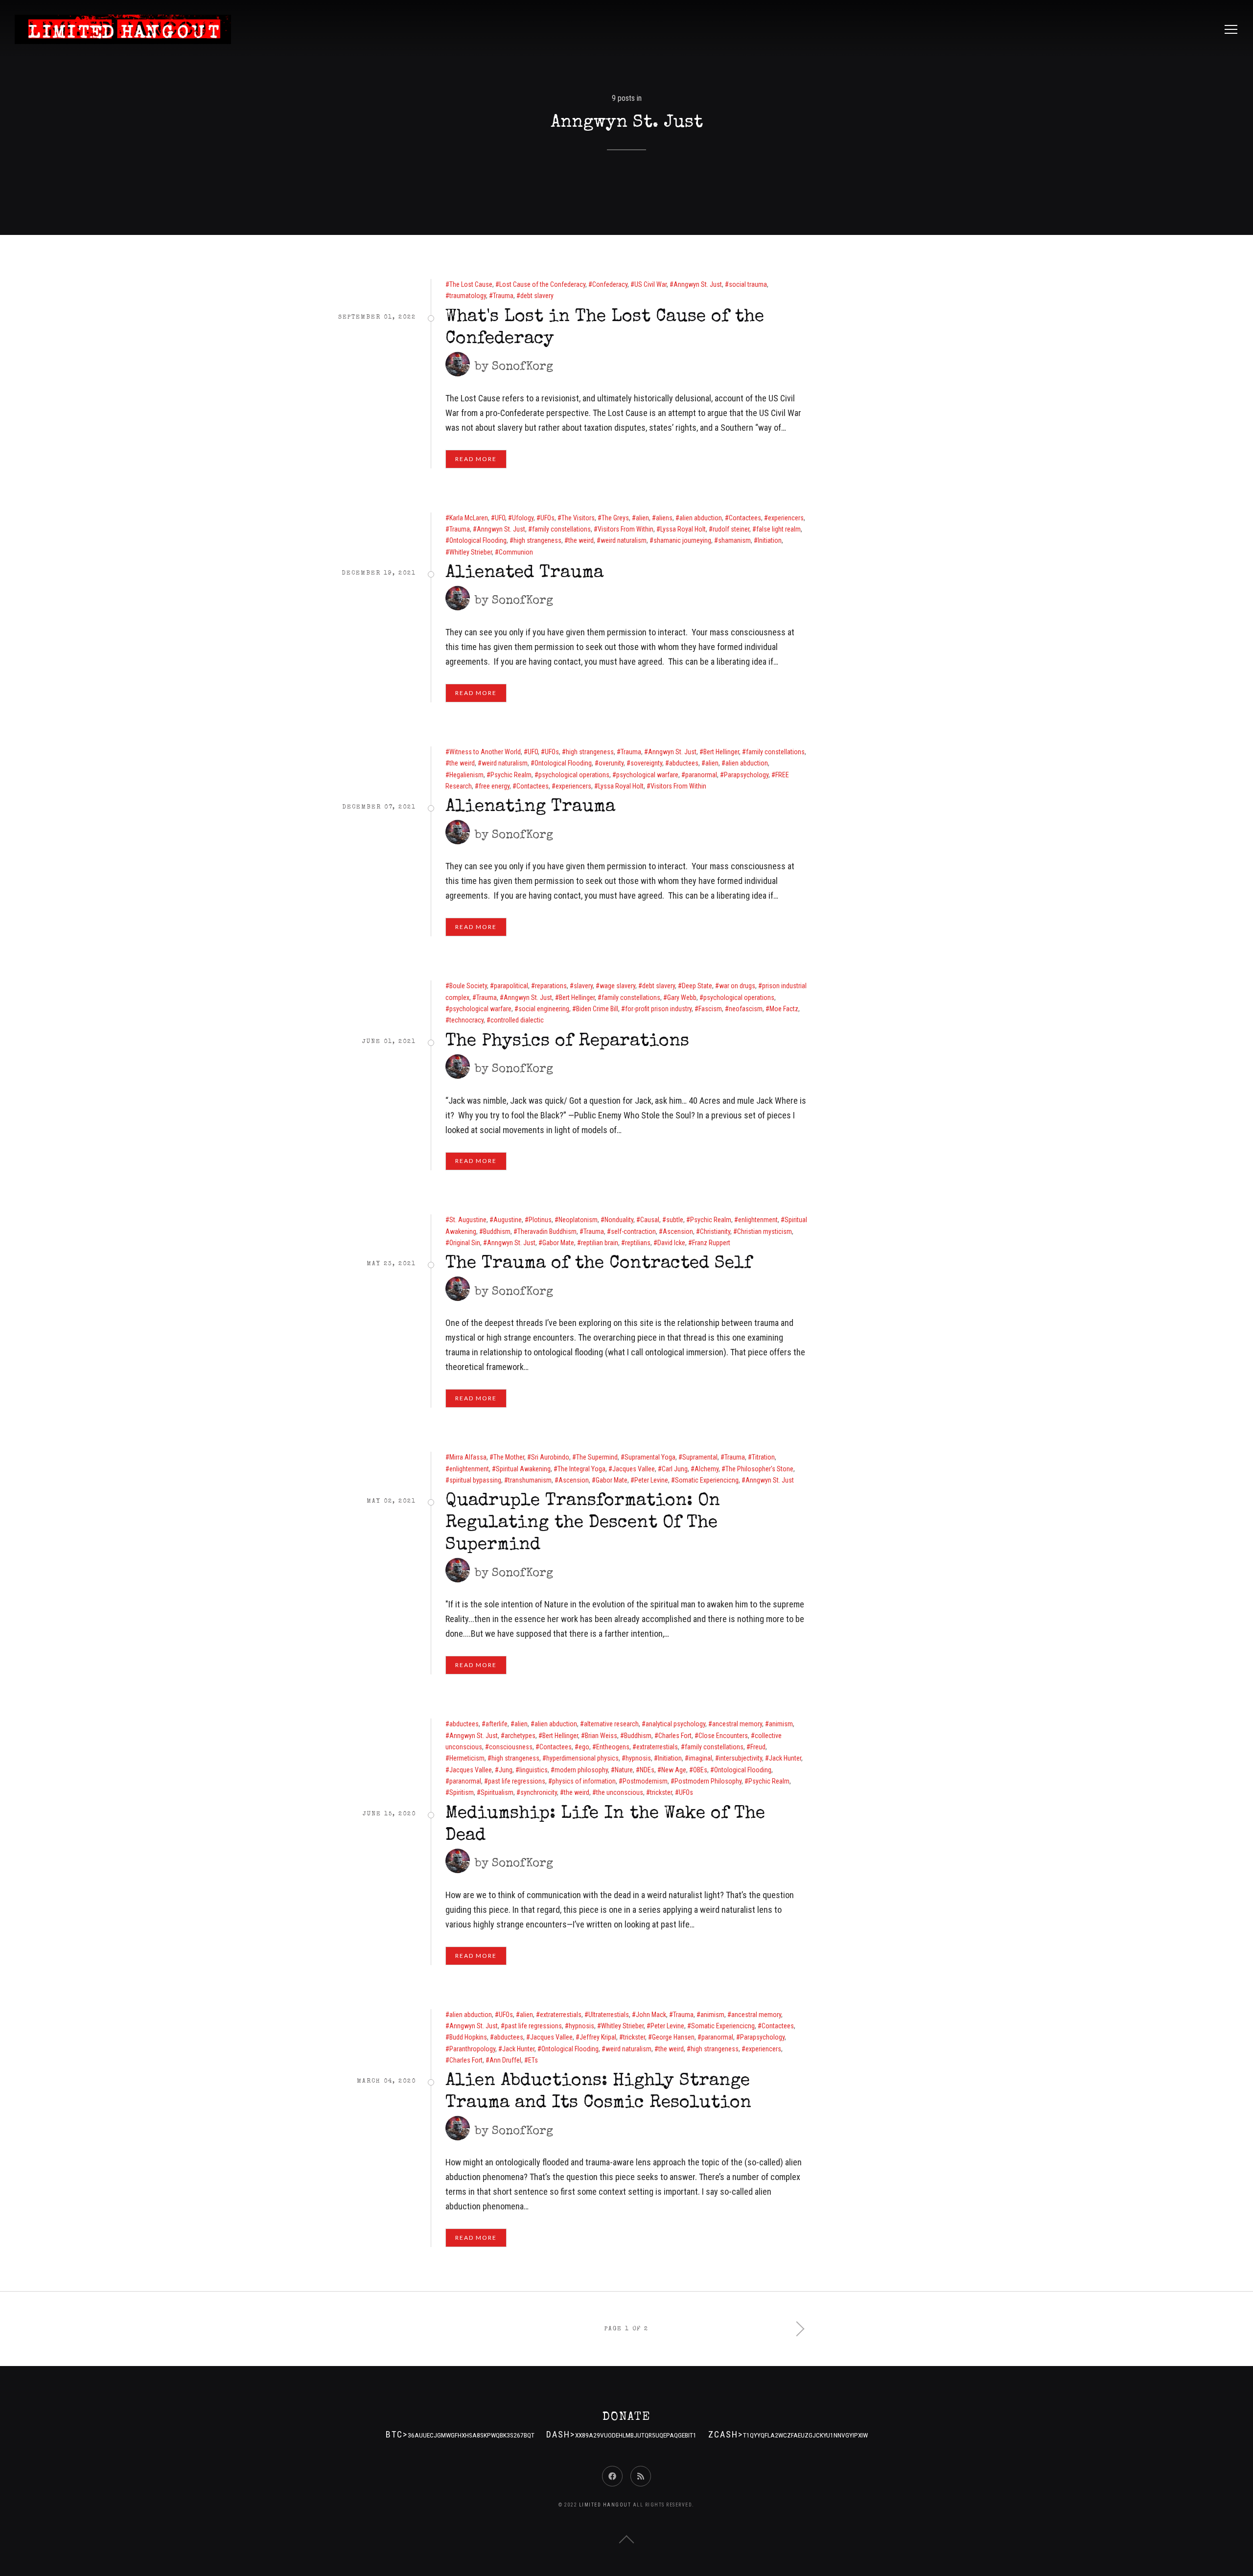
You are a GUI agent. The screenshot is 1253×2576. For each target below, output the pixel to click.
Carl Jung (675, 1469)
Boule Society (468, 986)
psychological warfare (647, 775)
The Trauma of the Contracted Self (599, 1264)
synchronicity (539, 1792)
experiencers (786, 518)
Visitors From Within (626, 529)
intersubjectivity (741, 1758)
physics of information (584, 1781)
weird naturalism (624, 540)
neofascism (746, 1009)
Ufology (523, 518)
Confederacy (610, 284)
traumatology (468, 296)
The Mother (509, 1457)
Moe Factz (784, 1009)
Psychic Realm (511, 775)
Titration (763, 1457)
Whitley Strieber (471, 552)
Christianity (715, 1231)
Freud (758, 1747)
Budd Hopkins (468, 2037)
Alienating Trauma (530, 808)
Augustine (508, 1220)
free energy (494, 786)
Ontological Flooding (478, 540)
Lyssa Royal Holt (683, 529)
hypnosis (638, 1758)
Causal (650, 1220)
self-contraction (633, 1231)
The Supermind (597, 1457)
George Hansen (673, 2037)
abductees (684, 763)
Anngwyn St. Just (698, 284)
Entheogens (613, 1747)
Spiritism (462, 1792)
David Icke (671, 1243)
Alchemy (707, 1469)
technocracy (466, 1020)
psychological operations (574, 775)
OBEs (700, 1770)
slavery (583, 986)
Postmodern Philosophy (708, 1781)
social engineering (544, 1009)
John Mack (651, 2015)
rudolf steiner (731, 529)
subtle (675, 1220)
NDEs (647, 1770)
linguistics (534, 1770)
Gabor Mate (558, 1243)
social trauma (748, 284)
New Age (674, 1770)
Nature (624, 1770)
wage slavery (617, 986)
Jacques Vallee (634, 1469)
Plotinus (540, 1220)
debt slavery (537, 296)
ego (584, 1747)
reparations (551, 986)
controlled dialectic (517, 1020)
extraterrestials (657, 1747)
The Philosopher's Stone (759, 1469)
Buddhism (497, 1231)
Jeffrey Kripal (598, 2037)
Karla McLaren (469, 518)
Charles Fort (675, 1736)
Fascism (710, 1009)
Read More (476, 459)
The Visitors (578, 518)
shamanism (734, 540)
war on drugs (737, 986)
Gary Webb (682, 998)
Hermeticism (467, 1758)
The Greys (615, 518)
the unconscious (620, 1792)
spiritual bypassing (475, 1480)
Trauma (503, 296)
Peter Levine (651, 1480)
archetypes (520, 1736)
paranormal (701, 775)
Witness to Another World (485, 752)
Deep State (697, 986)
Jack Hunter (785, 1758)
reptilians (638, 1243)
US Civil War (650, 284)
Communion (516, 552)
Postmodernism (645, 1781)
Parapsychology (746, 775)
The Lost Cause (471, 284)
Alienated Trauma (524, 574)
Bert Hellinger (721, 752)
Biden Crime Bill (597, 1009)
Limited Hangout (605, 2505)
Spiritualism (497, 1792)
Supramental (700, 1457)
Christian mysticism (765, 1231)
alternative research (611, 1724)
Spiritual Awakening (523, 1469)
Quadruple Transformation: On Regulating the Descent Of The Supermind (583, 1524)
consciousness (511, 1747)
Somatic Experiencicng (707, 1480)
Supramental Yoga (650, 1457)
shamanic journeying (682, 540)
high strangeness (537, 540)
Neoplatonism (578, 1220)
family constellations (561, 529)
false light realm (778, 529)
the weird (581, 540)
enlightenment (758, 1220)
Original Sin (465, 1243)
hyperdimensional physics (582, 1758)
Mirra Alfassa (468, 1457)
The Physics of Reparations (567, 1042)
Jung (506, 1770)
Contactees (745, 518)
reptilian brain (600, 1243)
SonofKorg (522, 367)
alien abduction (701, 518)
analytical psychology (675, 1724)
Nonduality (619, 1220)
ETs (533, 2060)
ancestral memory (737, 1724)
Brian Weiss (601, 1736)
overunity (611, 763)
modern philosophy (581, 1770)
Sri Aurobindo (550, 1457)
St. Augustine (468, 1220)
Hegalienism (466, 775)
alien (642, 518)
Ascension (678, 1231)
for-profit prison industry (658, 1009)
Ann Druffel (505, 2060)
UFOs (547, 518)
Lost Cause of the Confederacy (542, 284)
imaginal (700, 1758)
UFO (500, 518)
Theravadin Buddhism (547, 1231)
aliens (664, 518)
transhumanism (530, 1480)
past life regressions (517, 1781)
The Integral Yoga (581, 1469)
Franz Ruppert (711, 1243)
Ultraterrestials (609, 2015)
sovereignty (646, 763)
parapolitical (511, 986)
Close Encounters (723, 1736)
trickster (661, 1792)
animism (781, 1724)
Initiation (770, 540)
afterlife (497, 1724)
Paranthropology (472, 2049)
